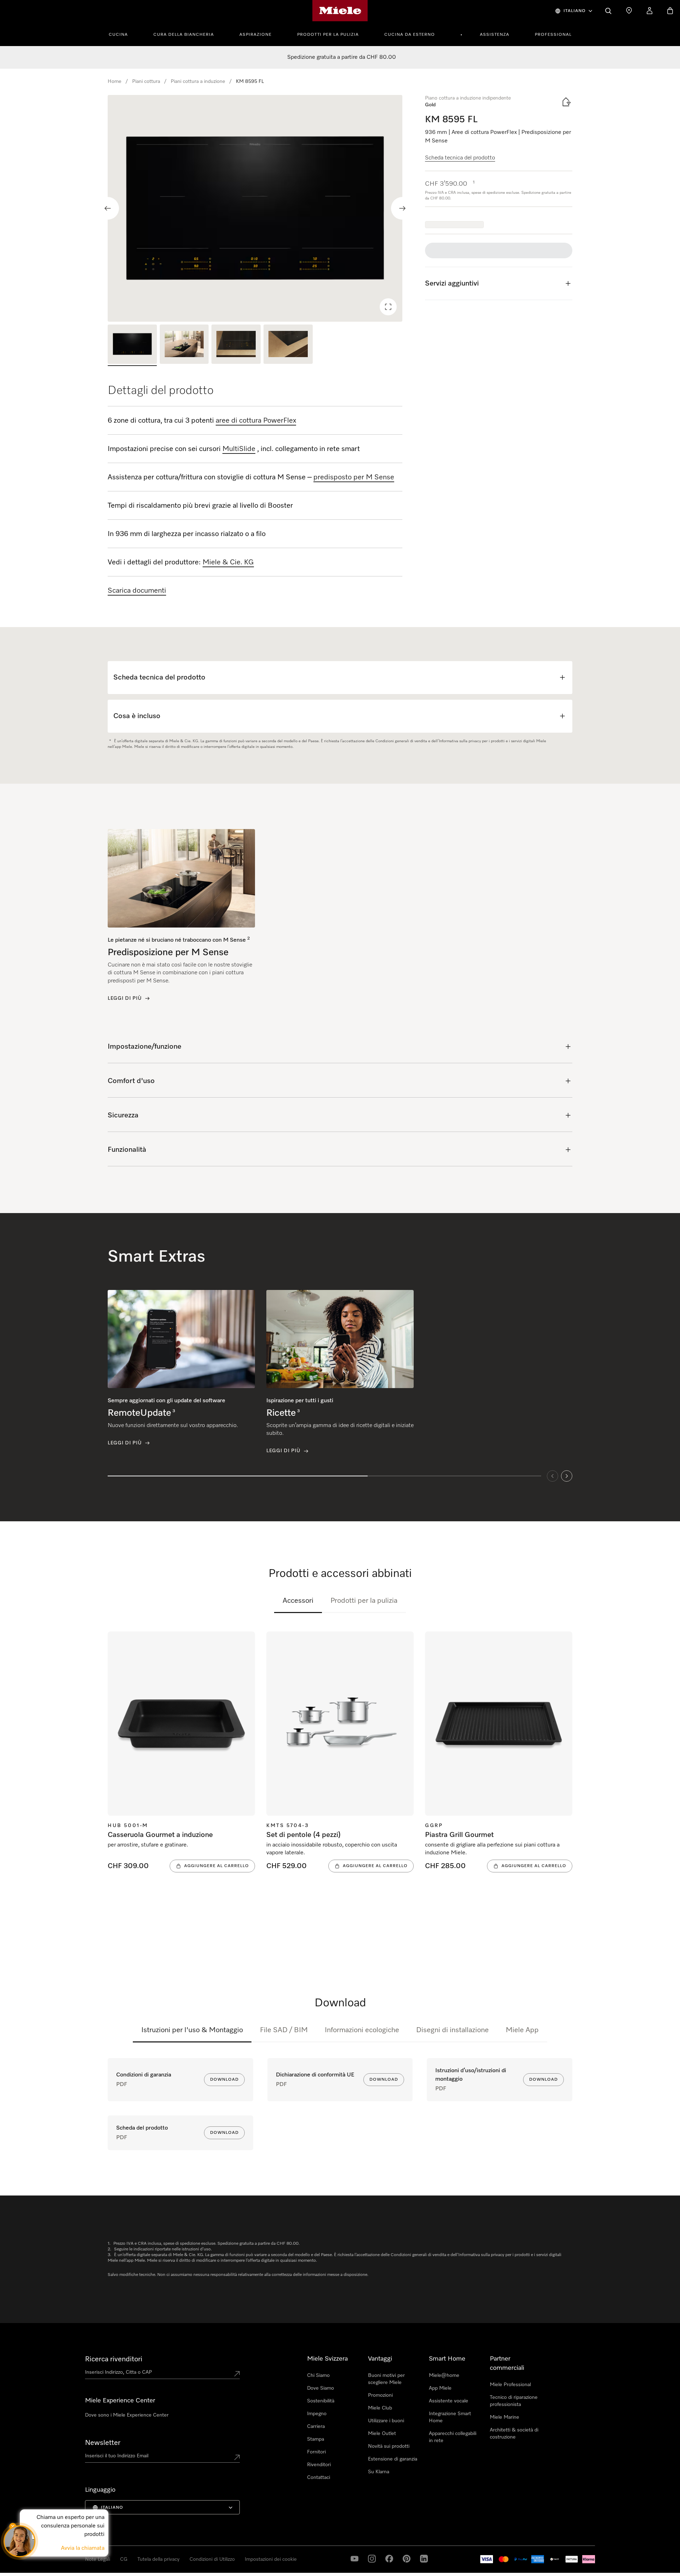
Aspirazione (256, 35)
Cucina (118, 35)
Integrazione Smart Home (450, 2417)
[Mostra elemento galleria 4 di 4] (288, 345)
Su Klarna (379, 2472)
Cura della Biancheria (184, 35)
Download (224, 2080)
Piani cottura (146, 81)
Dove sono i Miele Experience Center (127, 2415)
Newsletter (103, 2443)
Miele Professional (510, 2385)
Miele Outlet (382, 2434)
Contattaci (319, 2478)
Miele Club (380, 2408)
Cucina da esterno (410, 35)
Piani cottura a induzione (198, 81)
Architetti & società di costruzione (514, 2434)
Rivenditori (319, 2465)
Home (115, 81)
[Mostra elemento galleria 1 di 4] (132, 345)
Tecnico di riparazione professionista (514, 2401)
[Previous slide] (108, 208)
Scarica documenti (137, 591)
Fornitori (316, 2452)
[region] (255, 208)
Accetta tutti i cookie (451, 2533)
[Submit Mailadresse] (237, 2457)
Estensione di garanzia (393, 2459)
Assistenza (495, 35)
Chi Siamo (318, 2375)
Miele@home (444, 2375)
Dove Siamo (321, 2388)
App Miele (440, 2388)
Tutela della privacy (55, 2569)
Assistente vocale (449, 2401)
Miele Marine (505, 2417)
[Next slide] (402, 208)
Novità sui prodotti (389, 2446)
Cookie (84, 2569)
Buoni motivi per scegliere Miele (386, 2379)
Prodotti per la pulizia (328, 35)
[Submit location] (237, 2374)
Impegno (317, 2414)
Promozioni (380, 2395)
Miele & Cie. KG (228, 562)
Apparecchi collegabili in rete (453, 2437)
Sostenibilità (321, 2401)
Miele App (522, 2030)
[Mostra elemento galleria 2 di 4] (184, 345)
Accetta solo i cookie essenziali (518, 2533)
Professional (553, 35)
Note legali (22, 2569)
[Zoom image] (388, 307)
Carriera (316, 2426)
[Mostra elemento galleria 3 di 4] (236, 345)
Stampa (316, 2439)
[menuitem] (122, 34)
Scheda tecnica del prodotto (460, 158)
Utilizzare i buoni (386, 2421)
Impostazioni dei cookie (588, 2533)
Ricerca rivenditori (114, 2359)
